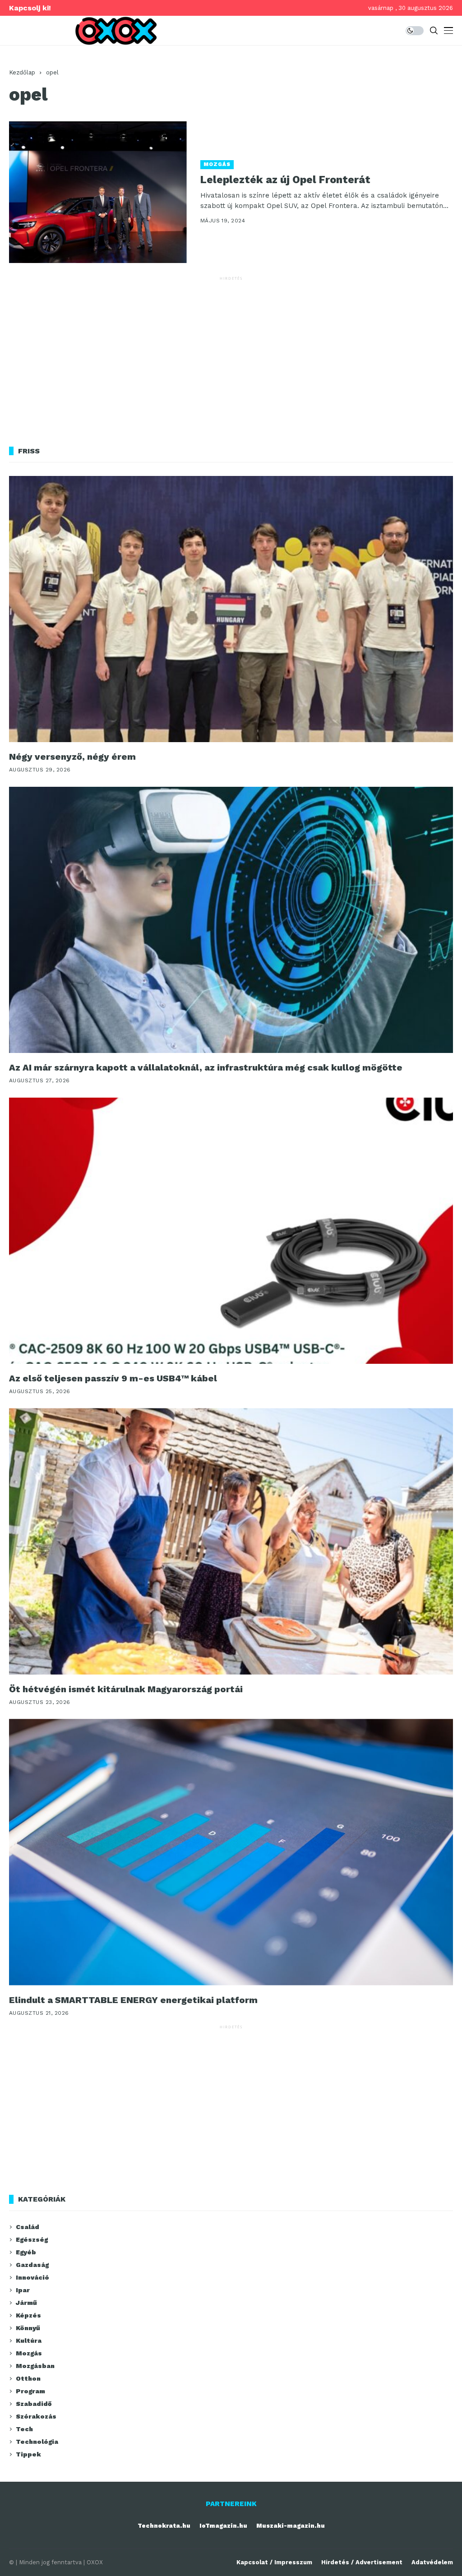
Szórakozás (36, 2416)
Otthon (28, 2378)
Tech (24, 2429)
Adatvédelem (432, 2562)
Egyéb (26, 2252)
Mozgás (217, 164)
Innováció (32, 2277)
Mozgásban (35, 2366)
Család (28, 2227)
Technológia (37, 2442)
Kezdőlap (22, 72)
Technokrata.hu (164, 2526)
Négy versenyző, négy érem (72, 757)
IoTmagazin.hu (223, 2526)
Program (30, 2391)
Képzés (28, 2315)
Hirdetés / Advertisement (362, 2562)
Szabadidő (34, 2404)
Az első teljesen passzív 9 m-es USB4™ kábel (113, 1378)
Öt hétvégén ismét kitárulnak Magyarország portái (126, 1689)
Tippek (28, 2454)
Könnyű (28, 2328)
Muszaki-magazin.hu (291, 2526)
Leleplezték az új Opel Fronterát (285, 180)
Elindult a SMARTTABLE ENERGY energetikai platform (133, 2000)
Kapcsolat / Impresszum (274, 2562)
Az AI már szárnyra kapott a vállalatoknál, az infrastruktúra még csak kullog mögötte (206, 1067)
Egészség (32, 2239)
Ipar (23, 2290)
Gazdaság (32, 2265)
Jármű (26, 2303)
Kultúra (29, 2341)
